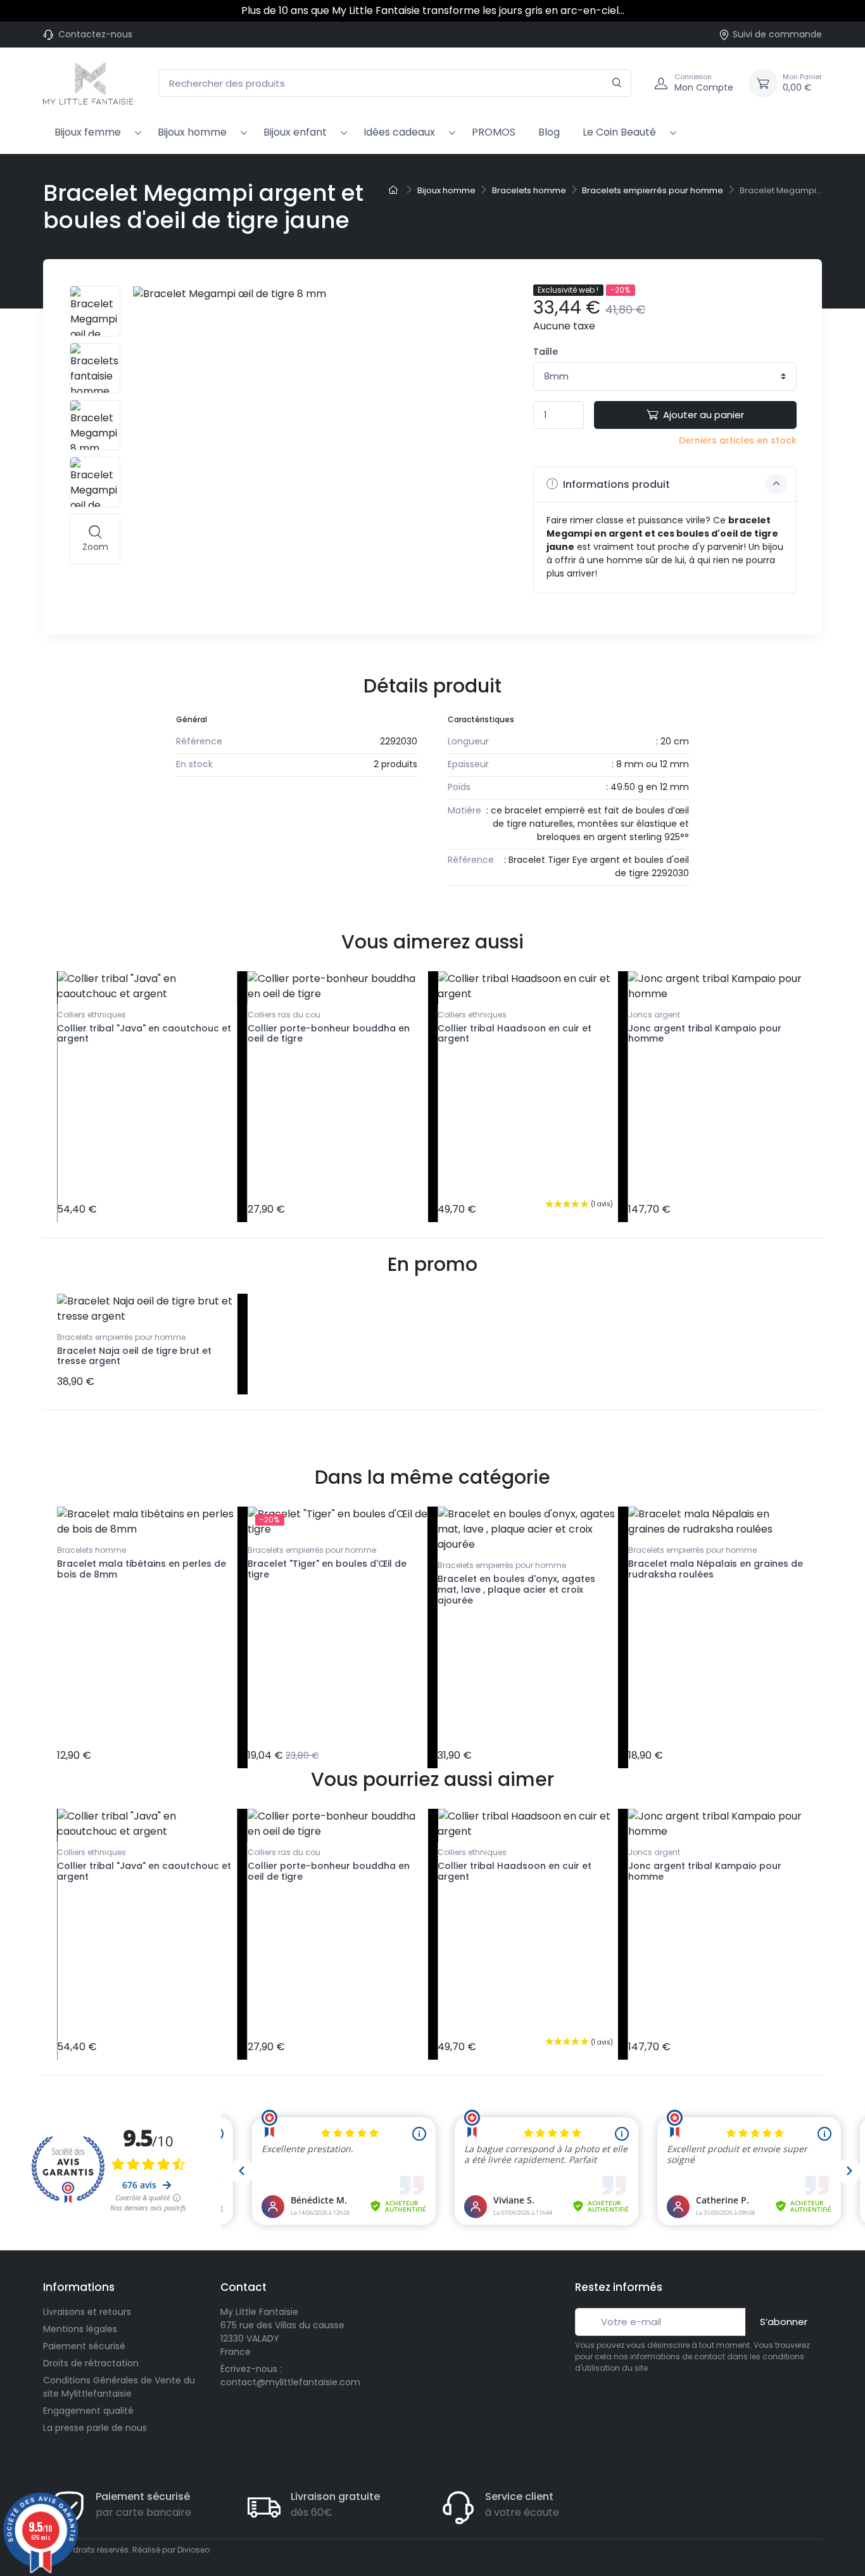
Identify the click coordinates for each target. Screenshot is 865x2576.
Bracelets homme (92, 1550)
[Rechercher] (617, 83)
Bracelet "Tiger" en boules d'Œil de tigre (327, 1569)
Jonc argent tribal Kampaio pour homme (705, 1034)
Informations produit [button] (615, 484)
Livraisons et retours (87, 2312)
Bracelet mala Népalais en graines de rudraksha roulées (716, 1569)
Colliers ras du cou (284, 1015)
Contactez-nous (95, 34)
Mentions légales (80, 2329)
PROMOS (494, 132)
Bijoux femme (88, 132)
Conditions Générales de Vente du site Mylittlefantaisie (119, 2387)
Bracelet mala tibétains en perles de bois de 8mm (142, 1569)
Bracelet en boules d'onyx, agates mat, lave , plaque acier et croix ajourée (516, 1590)
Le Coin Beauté (619, 132)
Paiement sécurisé (84, 2346)
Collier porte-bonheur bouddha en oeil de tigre (329, 1034)
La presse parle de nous (95, 2428)
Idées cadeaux (399, 132)
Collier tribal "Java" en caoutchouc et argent (144, 1034)
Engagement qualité (88, 2411)
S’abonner (784, 2322)
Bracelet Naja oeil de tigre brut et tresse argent (134, 1356)
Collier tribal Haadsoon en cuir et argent (515, 1034)
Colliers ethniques (92, 1015)
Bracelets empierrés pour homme (121, 1337)
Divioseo (193, 2550)
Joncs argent (654, 1015)
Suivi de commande (777, 34)
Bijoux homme (192, 132)
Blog (549, 132)
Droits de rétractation (91, 2363)
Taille (546, 352)
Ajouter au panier (704, 415)
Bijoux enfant (295, 132)
